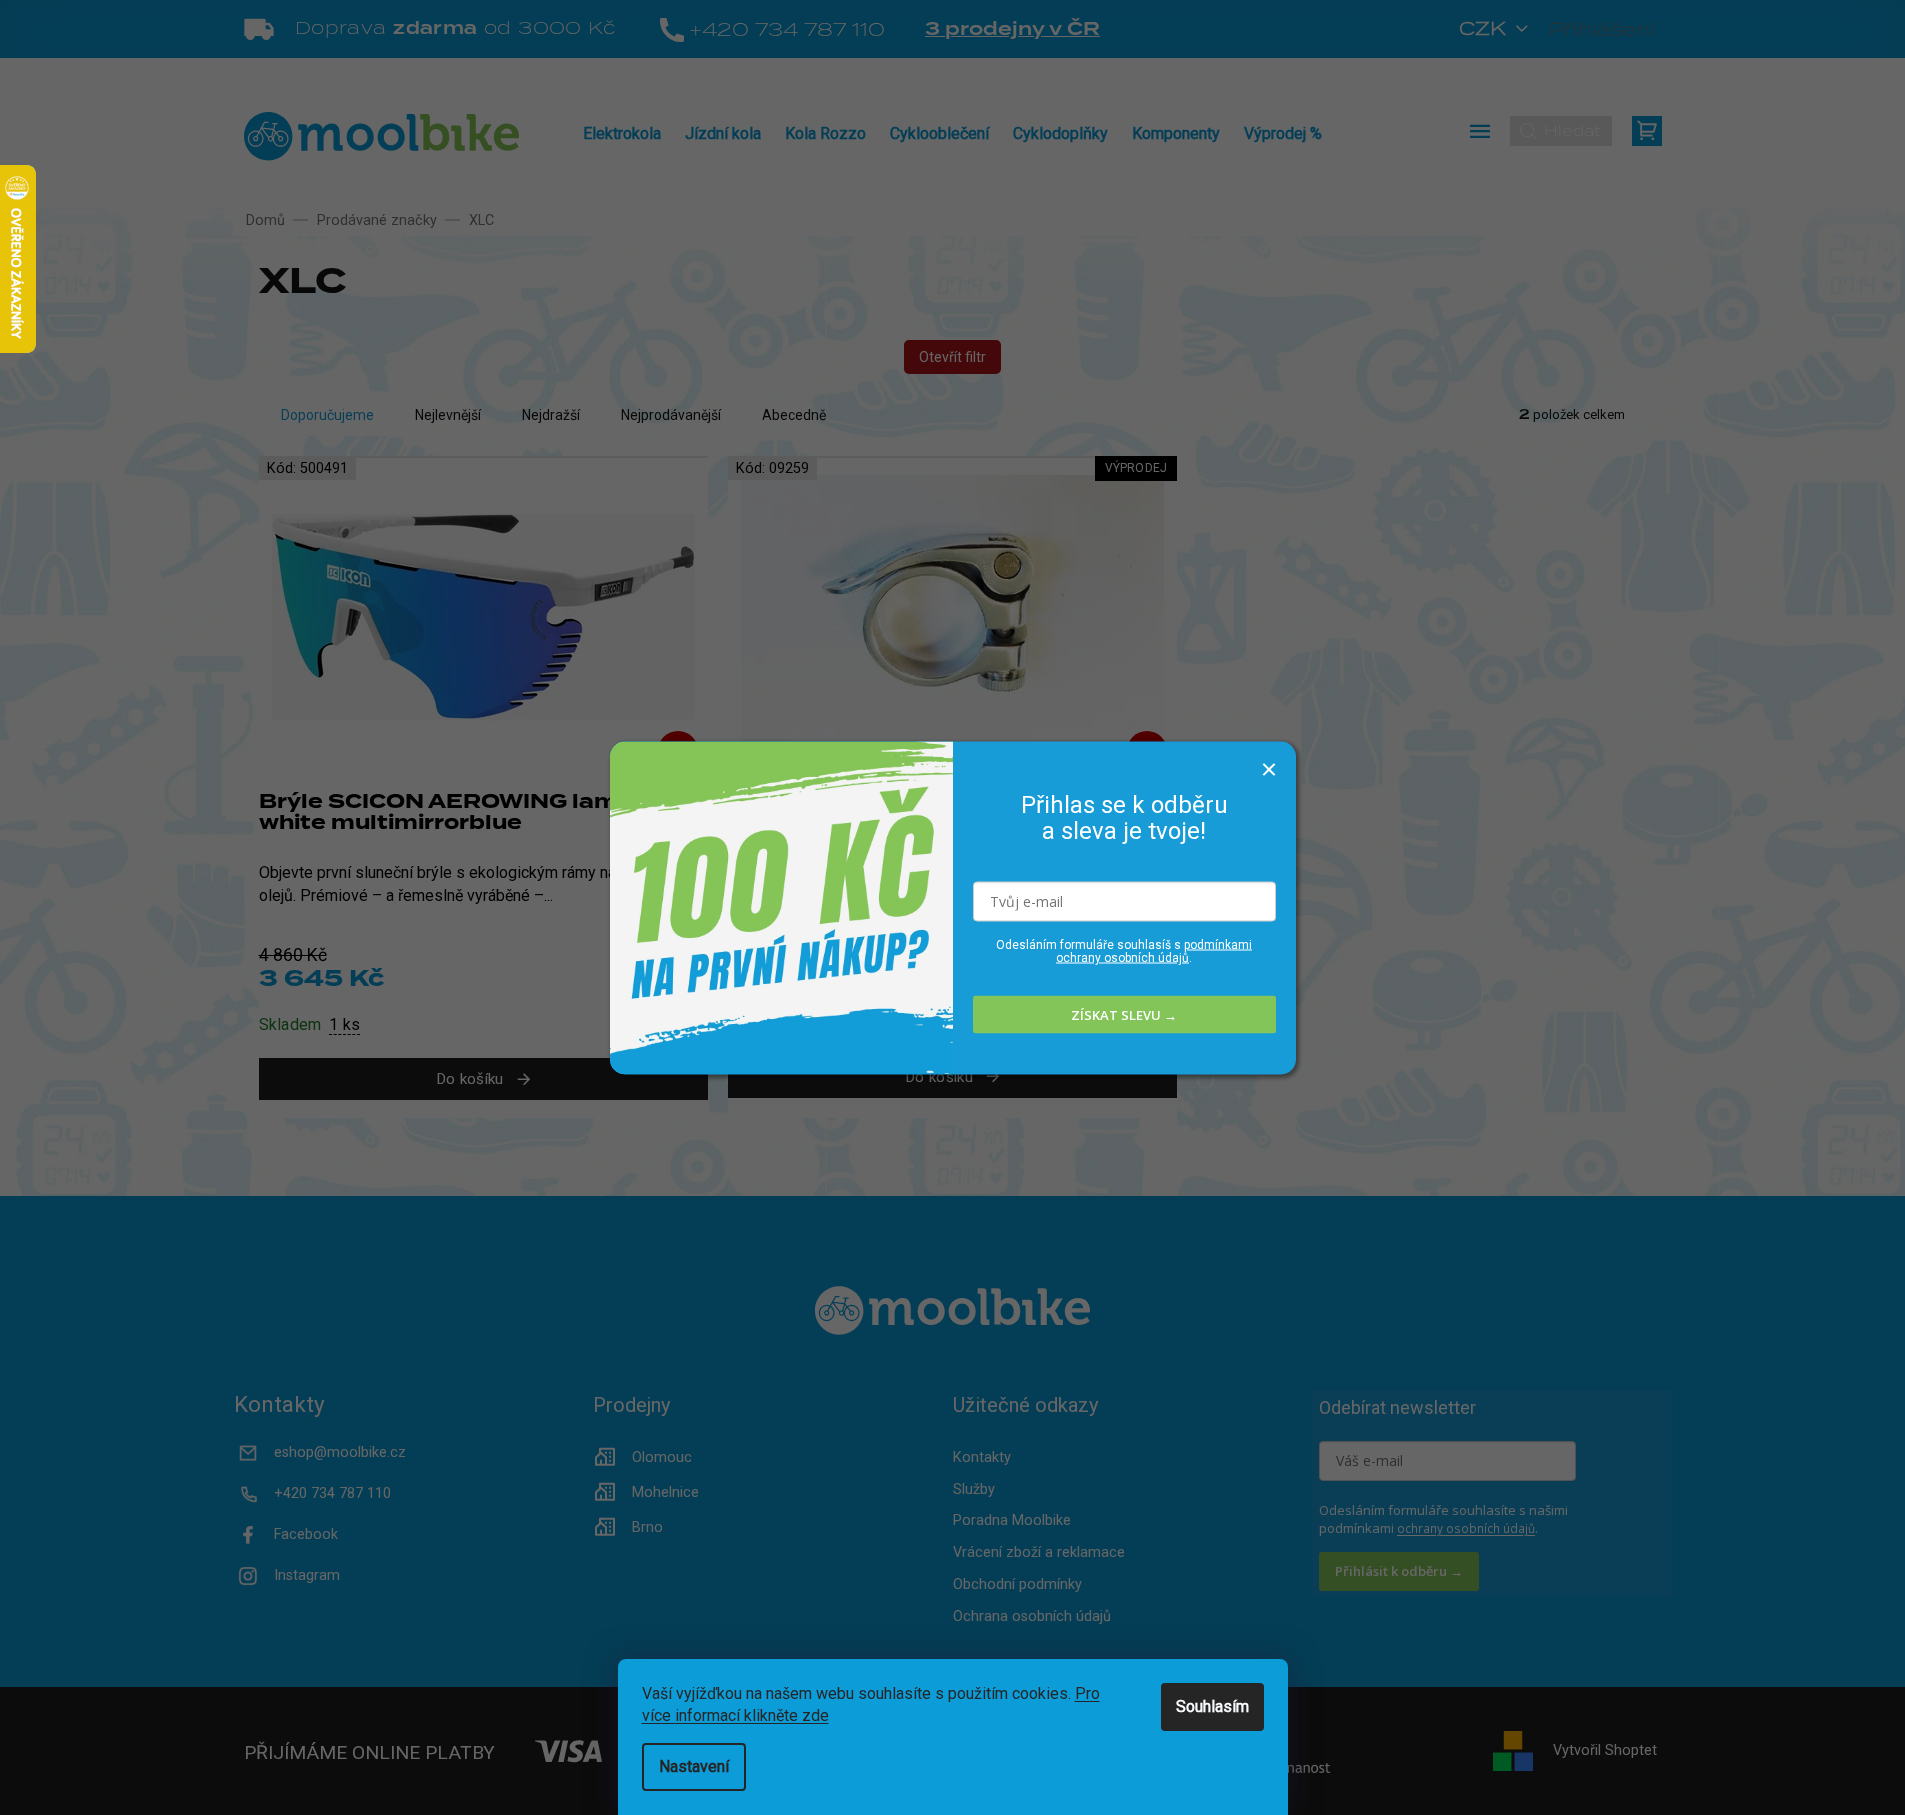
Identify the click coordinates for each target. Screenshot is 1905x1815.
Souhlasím (1212, 1706)
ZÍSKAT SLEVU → (1124, 1014)
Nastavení (694, 1766)
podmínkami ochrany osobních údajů (1154, 951)
